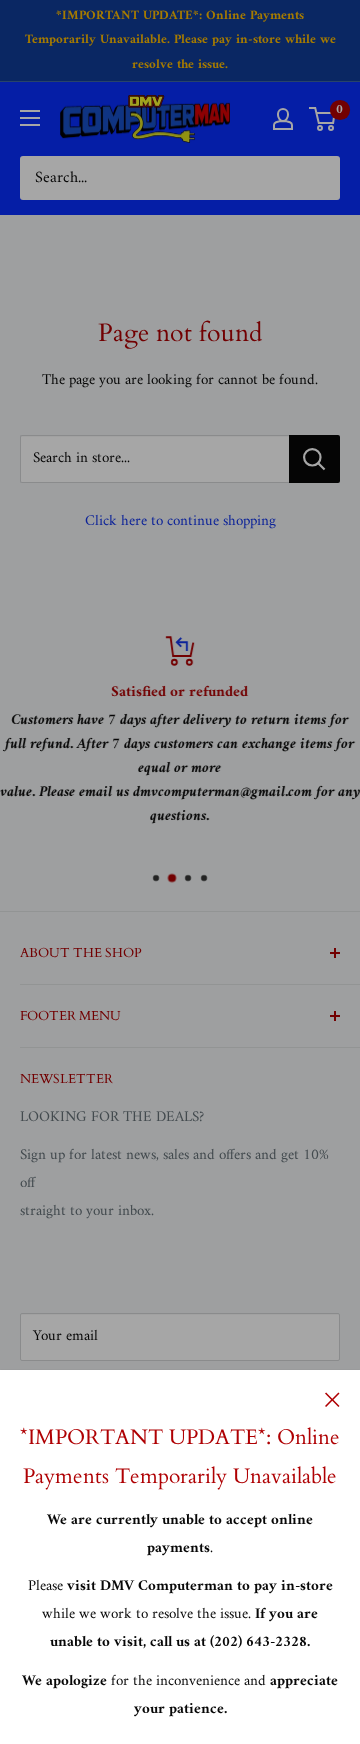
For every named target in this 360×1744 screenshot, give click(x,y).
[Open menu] (30, 118)
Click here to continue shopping (180, 521)
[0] (323, 119)
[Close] (332, 1400)
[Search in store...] (314, 459)
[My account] (283, 119)
